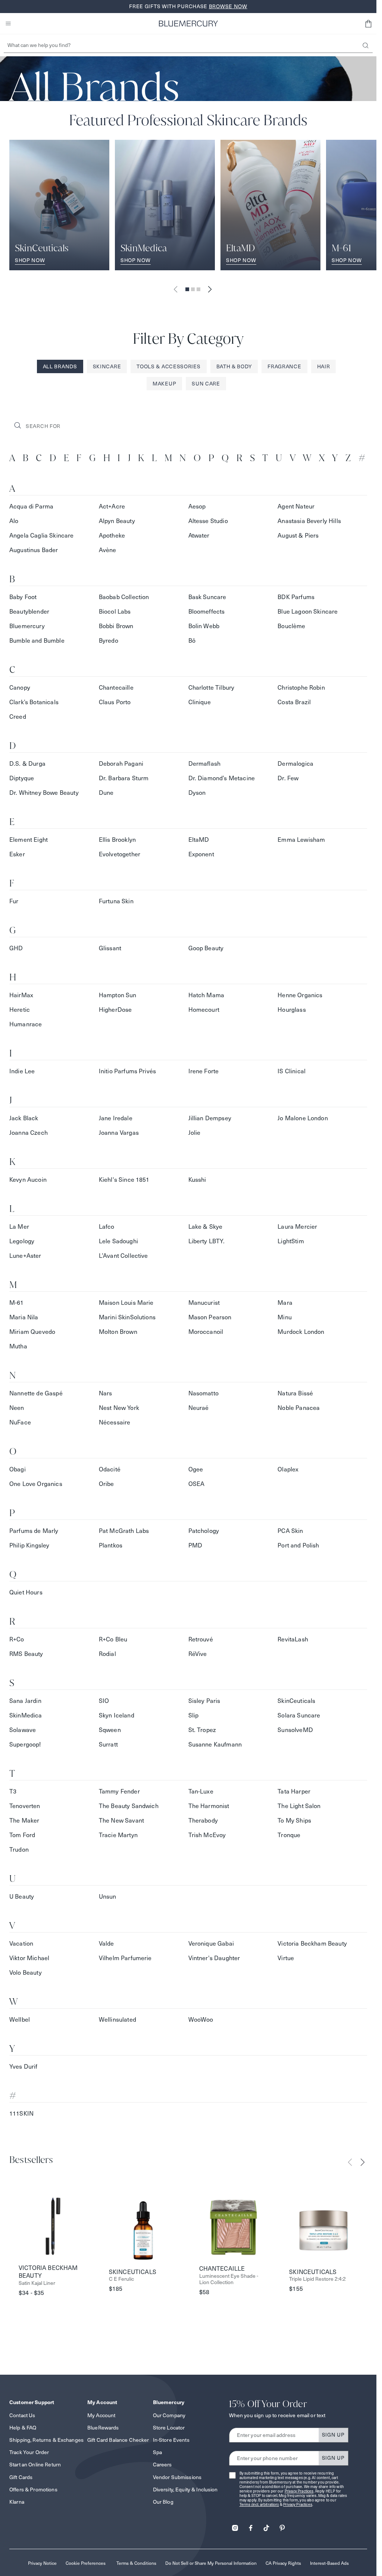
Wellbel (20, 2020)
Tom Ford (22, 1835)
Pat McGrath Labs (124, 1531)
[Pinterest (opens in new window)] (282, 2525)
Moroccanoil (206, 1332)
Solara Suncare (299, 1715)
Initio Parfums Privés (127, 1071)
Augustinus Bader (34, 550)
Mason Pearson (210, 1317)
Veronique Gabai (211, 1944)
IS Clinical (292, 1071)
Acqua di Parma (31, 506)
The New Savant (121, 1821)
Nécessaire (115, 1422)
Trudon (19, 1850)
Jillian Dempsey (210, 1118)
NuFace (20, 1422)
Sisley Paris (204, 1701)
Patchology (204, 1531)
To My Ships (294, 1821)
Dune (106, 793)
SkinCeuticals (296, 1701)
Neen (17, 1408)
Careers (162, 2465)
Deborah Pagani (121, 764)
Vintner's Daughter (214, 1958)
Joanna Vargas (119, 1133)
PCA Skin (290, 1531)
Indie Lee (22, 1071)
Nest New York (119, 1408)
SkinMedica (26, 1715)
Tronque (289, 1835)
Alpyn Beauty (117, 521)
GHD (16, 948)
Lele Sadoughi (118, 1241)
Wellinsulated (118, 2020)
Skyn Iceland (117, 1715)
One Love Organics (36, 1484)
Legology (22, 1241)
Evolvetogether (120, 854)
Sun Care (206, 384)
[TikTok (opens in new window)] (266, 2525)
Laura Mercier (297, 1227)
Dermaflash (205, 764)
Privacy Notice (42, 2563)
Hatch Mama (206, 995)
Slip (194, 1715)
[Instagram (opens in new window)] (235, 2525)
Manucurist (204, 1303)
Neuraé (199, 1408)
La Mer (19, 1227)
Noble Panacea (299, 1408)
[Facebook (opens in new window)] (251, 2525)
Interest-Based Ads (329, 2563)
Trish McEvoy (207, 1835)
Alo (14, 521)
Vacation (21, 1944)
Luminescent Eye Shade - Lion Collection (229, 2279)
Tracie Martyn (118, 1835)
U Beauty (22, 1897)
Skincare (107, 366)
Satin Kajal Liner (37, 2283)
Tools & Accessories (168, 366)
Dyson (197, 793)
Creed (18, 717)
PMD (195, 1545)
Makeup (164, 384)
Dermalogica (295, 764)
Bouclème (291, 626)
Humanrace (26, 1024)
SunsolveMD (295, 1730)
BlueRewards (103, 2428)
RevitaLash (293, 1639)
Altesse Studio (208, 521)
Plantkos (111, 1545)
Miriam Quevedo (32, 1332)
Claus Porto (115, 702)
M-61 (17, 1303)
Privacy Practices (299, 2491)
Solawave (23, 1730)
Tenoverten (25, 1806)
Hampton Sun (118, 995)
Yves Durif (24, 2067)
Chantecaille (116, 688)
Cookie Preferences (86, 2563)
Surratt (108, 1744)
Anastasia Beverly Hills (309, 521)
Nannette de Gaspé (36, 1393)
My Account (101, 2415)
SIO (104, 1701)
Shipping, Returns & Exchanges (46, 2440)
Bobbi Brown (116, 626)
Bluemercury (27, 626)
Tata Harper (294, 1791)
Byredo (109, 641)
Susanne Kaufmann (215, 1744)
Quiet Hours (26, 1592)
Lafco (107, 1227)
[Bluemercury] (188, 23)
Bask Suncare (207, 597)
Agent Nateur (296, 506)
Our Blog (163, 2502)
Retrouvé (201, 1639)
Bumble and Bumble (37, 641)
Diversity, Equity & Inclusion (185, 2490)
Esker (17, 854)
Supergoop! (25, 1744)
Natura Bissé (295, 1393)
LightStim (291, 1241)
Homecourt (204, 1010)
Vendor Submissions (177, 2477)
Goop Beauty (206, 948)
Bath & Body (234, 366)
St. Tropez (202, 1730)
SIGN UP (333, 2435)
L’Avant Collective (123, 1256)
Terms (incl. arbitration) (259, 2505)
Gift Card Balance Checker (118, 2440)
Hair (324, 366)
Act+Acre (112, 506)
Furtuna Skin (116, 901)
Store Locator (169, 2428)
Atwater (199, 536)
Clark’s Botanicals (34, 702)
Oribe (107, 1484)
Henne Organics (300, 995)
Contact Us (22, 2415)
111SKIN (21, 2114)
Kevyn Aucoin (28, 1180)
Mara (285, 1303)
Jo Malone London (303, 1118)
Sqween (110, 1730)
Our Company (169, 2415)
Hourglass (292, 1010)
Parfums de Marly (34, 1531)
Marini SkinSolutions (127, 1317)
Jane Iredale (116, 1118)
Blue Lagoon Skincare (308, 612)
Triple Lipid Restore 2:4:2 (317, 2279)
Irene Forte (204, 1071)
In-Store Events (171, 2440)
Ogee (196, 1469)
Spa (157, 2452)
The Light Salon (299, 1806)
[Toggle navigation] (8, 23)
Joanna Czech (29, 1133)
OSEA (197, 1484)
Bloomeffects (207, 612)
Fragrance (284, 366)
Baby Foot (23, 597)
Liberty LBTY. (207, 1241)
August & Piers (298, 536)
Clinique (200, 702)
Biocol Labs (115, 612)
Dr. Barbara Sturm (124, 778)
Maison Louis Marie (126, 1303)
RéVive (198, 1654)
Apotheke (112, 536)
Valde (107, 1944)
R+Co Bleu (113, 1639)
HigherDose (115, 1010)
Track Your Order (29, 2452)
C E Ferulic (121, 2279)
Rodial (107, 1654)
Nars (106, 1393)
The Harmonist (209, 1806)
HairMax (21, 995)
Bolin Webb (204, 626)
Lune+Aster (25, 1256)
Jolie (195, 1133)
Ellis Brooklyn (117, 840)
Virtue (286, 1958)
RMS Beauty (26, 1654)
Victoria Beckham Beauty (312, 1944)
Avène (108, 550)
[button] (368, 23)
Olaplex (288, 1469)
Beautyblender (29, 612)
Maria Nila (24, 1317)
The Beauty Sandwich (129, 1806)
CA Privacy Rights (283, 2563)
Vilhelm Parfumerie (125, 1958)
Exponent (201, 854)
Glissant (110, 948)
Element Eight (29, 840)
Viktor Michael (29, 1958)
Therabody (203, 1821)
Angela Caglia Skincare (42, 536)
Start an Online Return (35, 2465)
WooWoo (201, 2020)
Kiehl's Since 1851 (124, 1180)
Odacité (110, 1469)
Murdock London (301, 1332)
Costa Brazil (294, 702)
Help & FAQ (23, 2428)
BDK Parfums (296, 597)
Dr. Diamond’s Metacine (222, 778)
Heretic (20, 1010)
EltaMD (199, 840)
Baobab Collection (124, 597)
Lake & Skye (206, 1227)
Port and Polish (298, 1545)
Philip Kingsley (29, 1545)
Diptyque (22, 778)
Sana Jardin (25, 1701)
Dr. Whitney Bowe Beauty (44, 793)
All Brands (60, 366)
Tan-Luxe (201, 1791)
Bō (192, 641)
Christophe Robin (301, 688)
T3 (13, 1791)
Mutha (18, 1346)
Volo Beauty (26, 1973)
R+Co (17, 1639)
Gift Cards (21, 2477)
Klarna (17, 2502)
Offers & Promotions (33, 2490)
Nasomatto (203, 1393)
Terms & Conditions (136, 2563)
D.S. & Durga (27, 764)
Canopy (20, 688)
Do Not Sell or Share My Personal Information (211, 2563)
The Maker (24, 1821)
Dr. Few (288, 778)
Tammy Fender (119, 1791)
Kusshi (197, 1180)
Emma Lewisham (301, 840)
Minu (285, 1317)
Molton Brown (118, 1332)
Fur (14, 901)
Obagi (18, 1469)
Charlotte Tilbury (212, 688)
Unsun (108, 1897)
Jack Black (24, 1118)
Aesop (197, 506)
